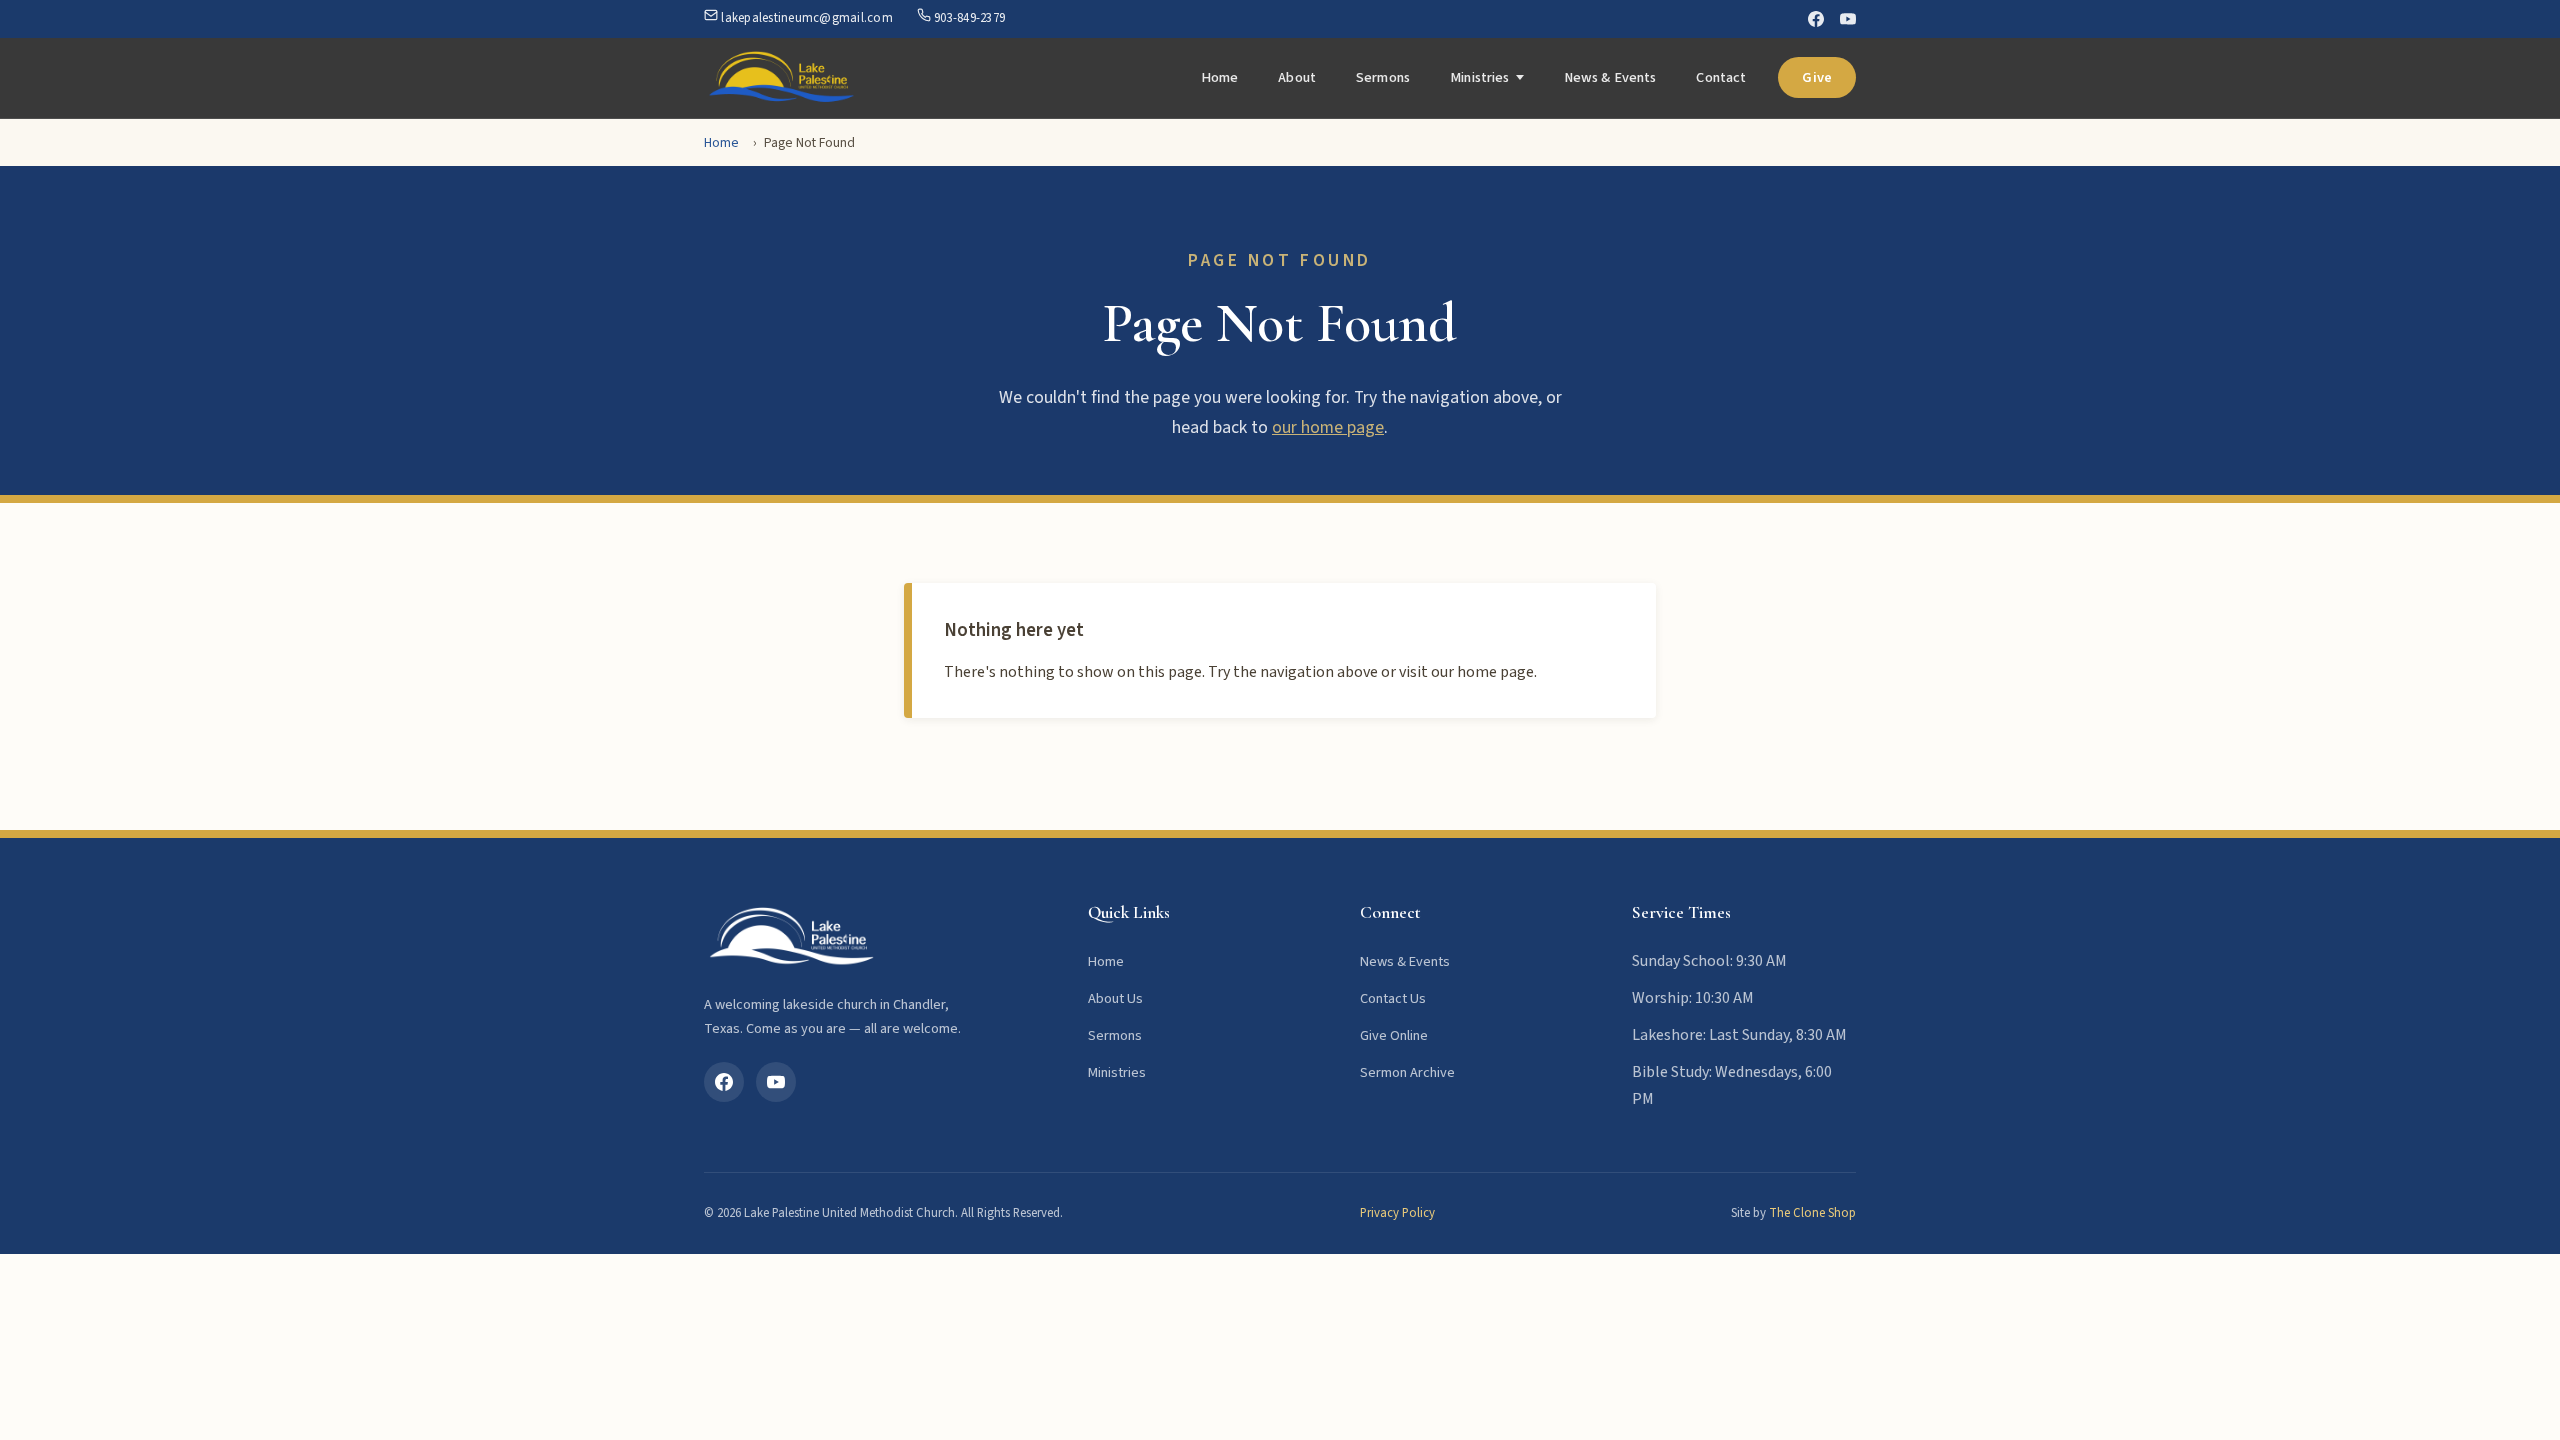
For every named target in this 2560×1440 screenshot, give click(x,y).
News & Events (1610, 77)
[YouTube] (1848, 19)
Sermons (1383, 77)
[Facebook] (1816, 19)
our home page (1328, 427)
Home (1220, 77)
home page (1495, 672)
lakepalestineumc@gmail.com (805, 18)
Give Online (1394, 1035)
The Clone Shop (1812, 1213)
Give (1817, 77)
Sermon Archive (1407, 1072)
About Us (1115, 998)
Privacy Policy (1397, 1213)
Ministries (1479, 77)
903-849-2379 (968, 18)
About (1297, 77)
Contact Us (1393, 998)
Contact (1721, 77)
